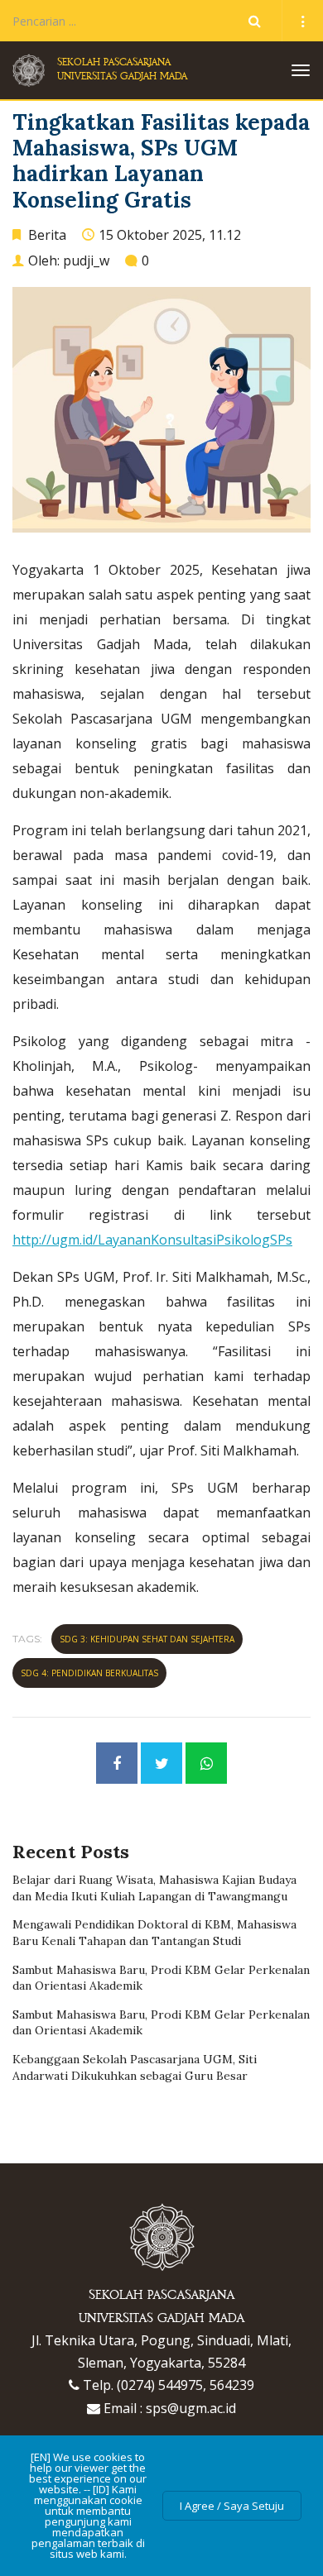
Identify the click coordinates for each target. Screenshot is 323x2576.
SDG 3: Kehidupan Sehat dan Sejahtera (147, 1639)
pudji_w (86, 260)
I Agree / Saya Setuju (232, 2506)
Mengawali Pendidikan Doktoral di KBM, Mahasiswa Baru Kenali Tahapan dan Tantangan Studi (154, 1933)
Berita (47, 235)
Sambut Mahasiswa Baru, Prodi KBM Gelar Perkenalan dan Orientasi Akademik (161, 1978)
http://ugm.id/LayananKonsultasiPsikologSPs (152, 1240)
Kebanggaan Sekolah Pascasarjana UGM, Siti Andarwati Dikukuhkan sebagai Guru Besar (135, 2067)
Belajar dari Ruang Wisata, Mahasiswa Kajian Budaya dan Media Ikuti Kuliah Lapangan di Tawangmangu (154, 1888)
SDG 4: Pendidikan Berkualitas (89, 1673)
